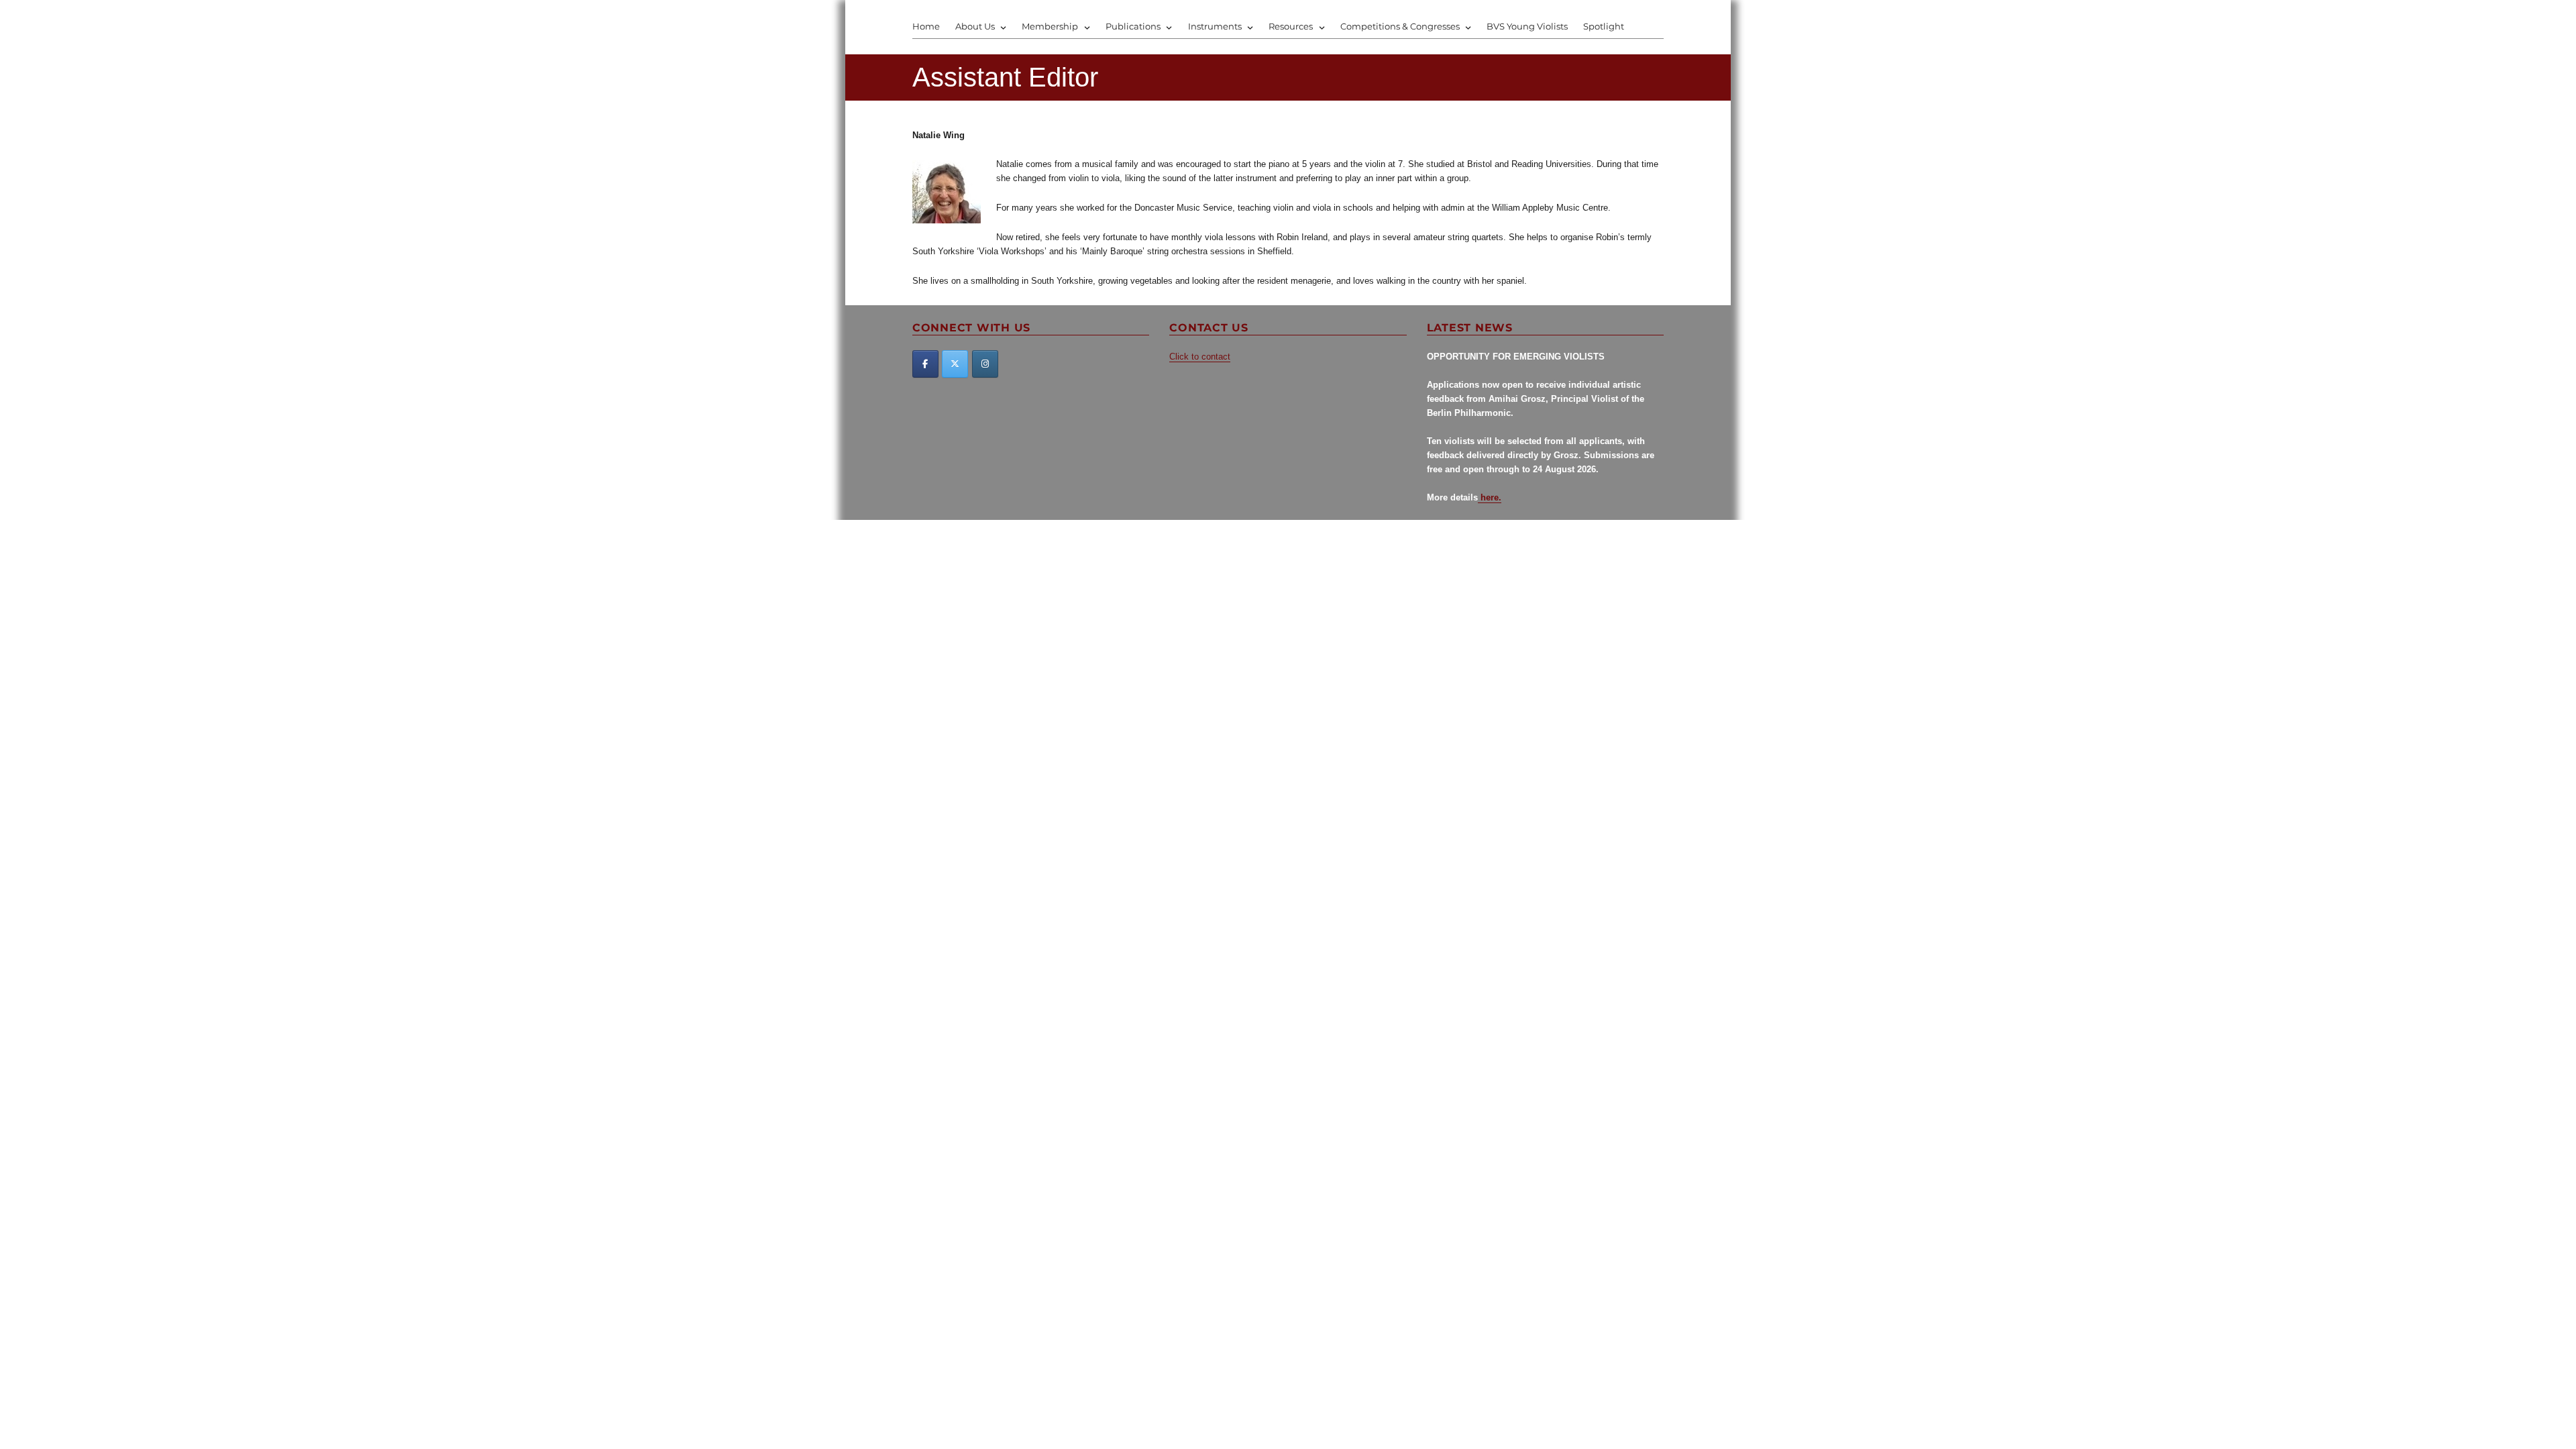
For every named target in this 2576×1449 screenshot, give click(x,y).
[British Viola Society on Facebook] (925, 364)
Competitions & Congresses (1400, 26)
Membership (1050, 26)
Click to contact (1200, 357)
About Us (975, 26)
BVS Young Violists (1527, 26)
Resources (1291, 26)
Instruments (1215, 26)
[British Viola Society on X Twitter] (955, 364)
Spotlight (1604, 26)
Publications (1133, 26)
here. (1490, 497)
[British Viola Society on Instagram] (985, 364)
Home (926, 26)
